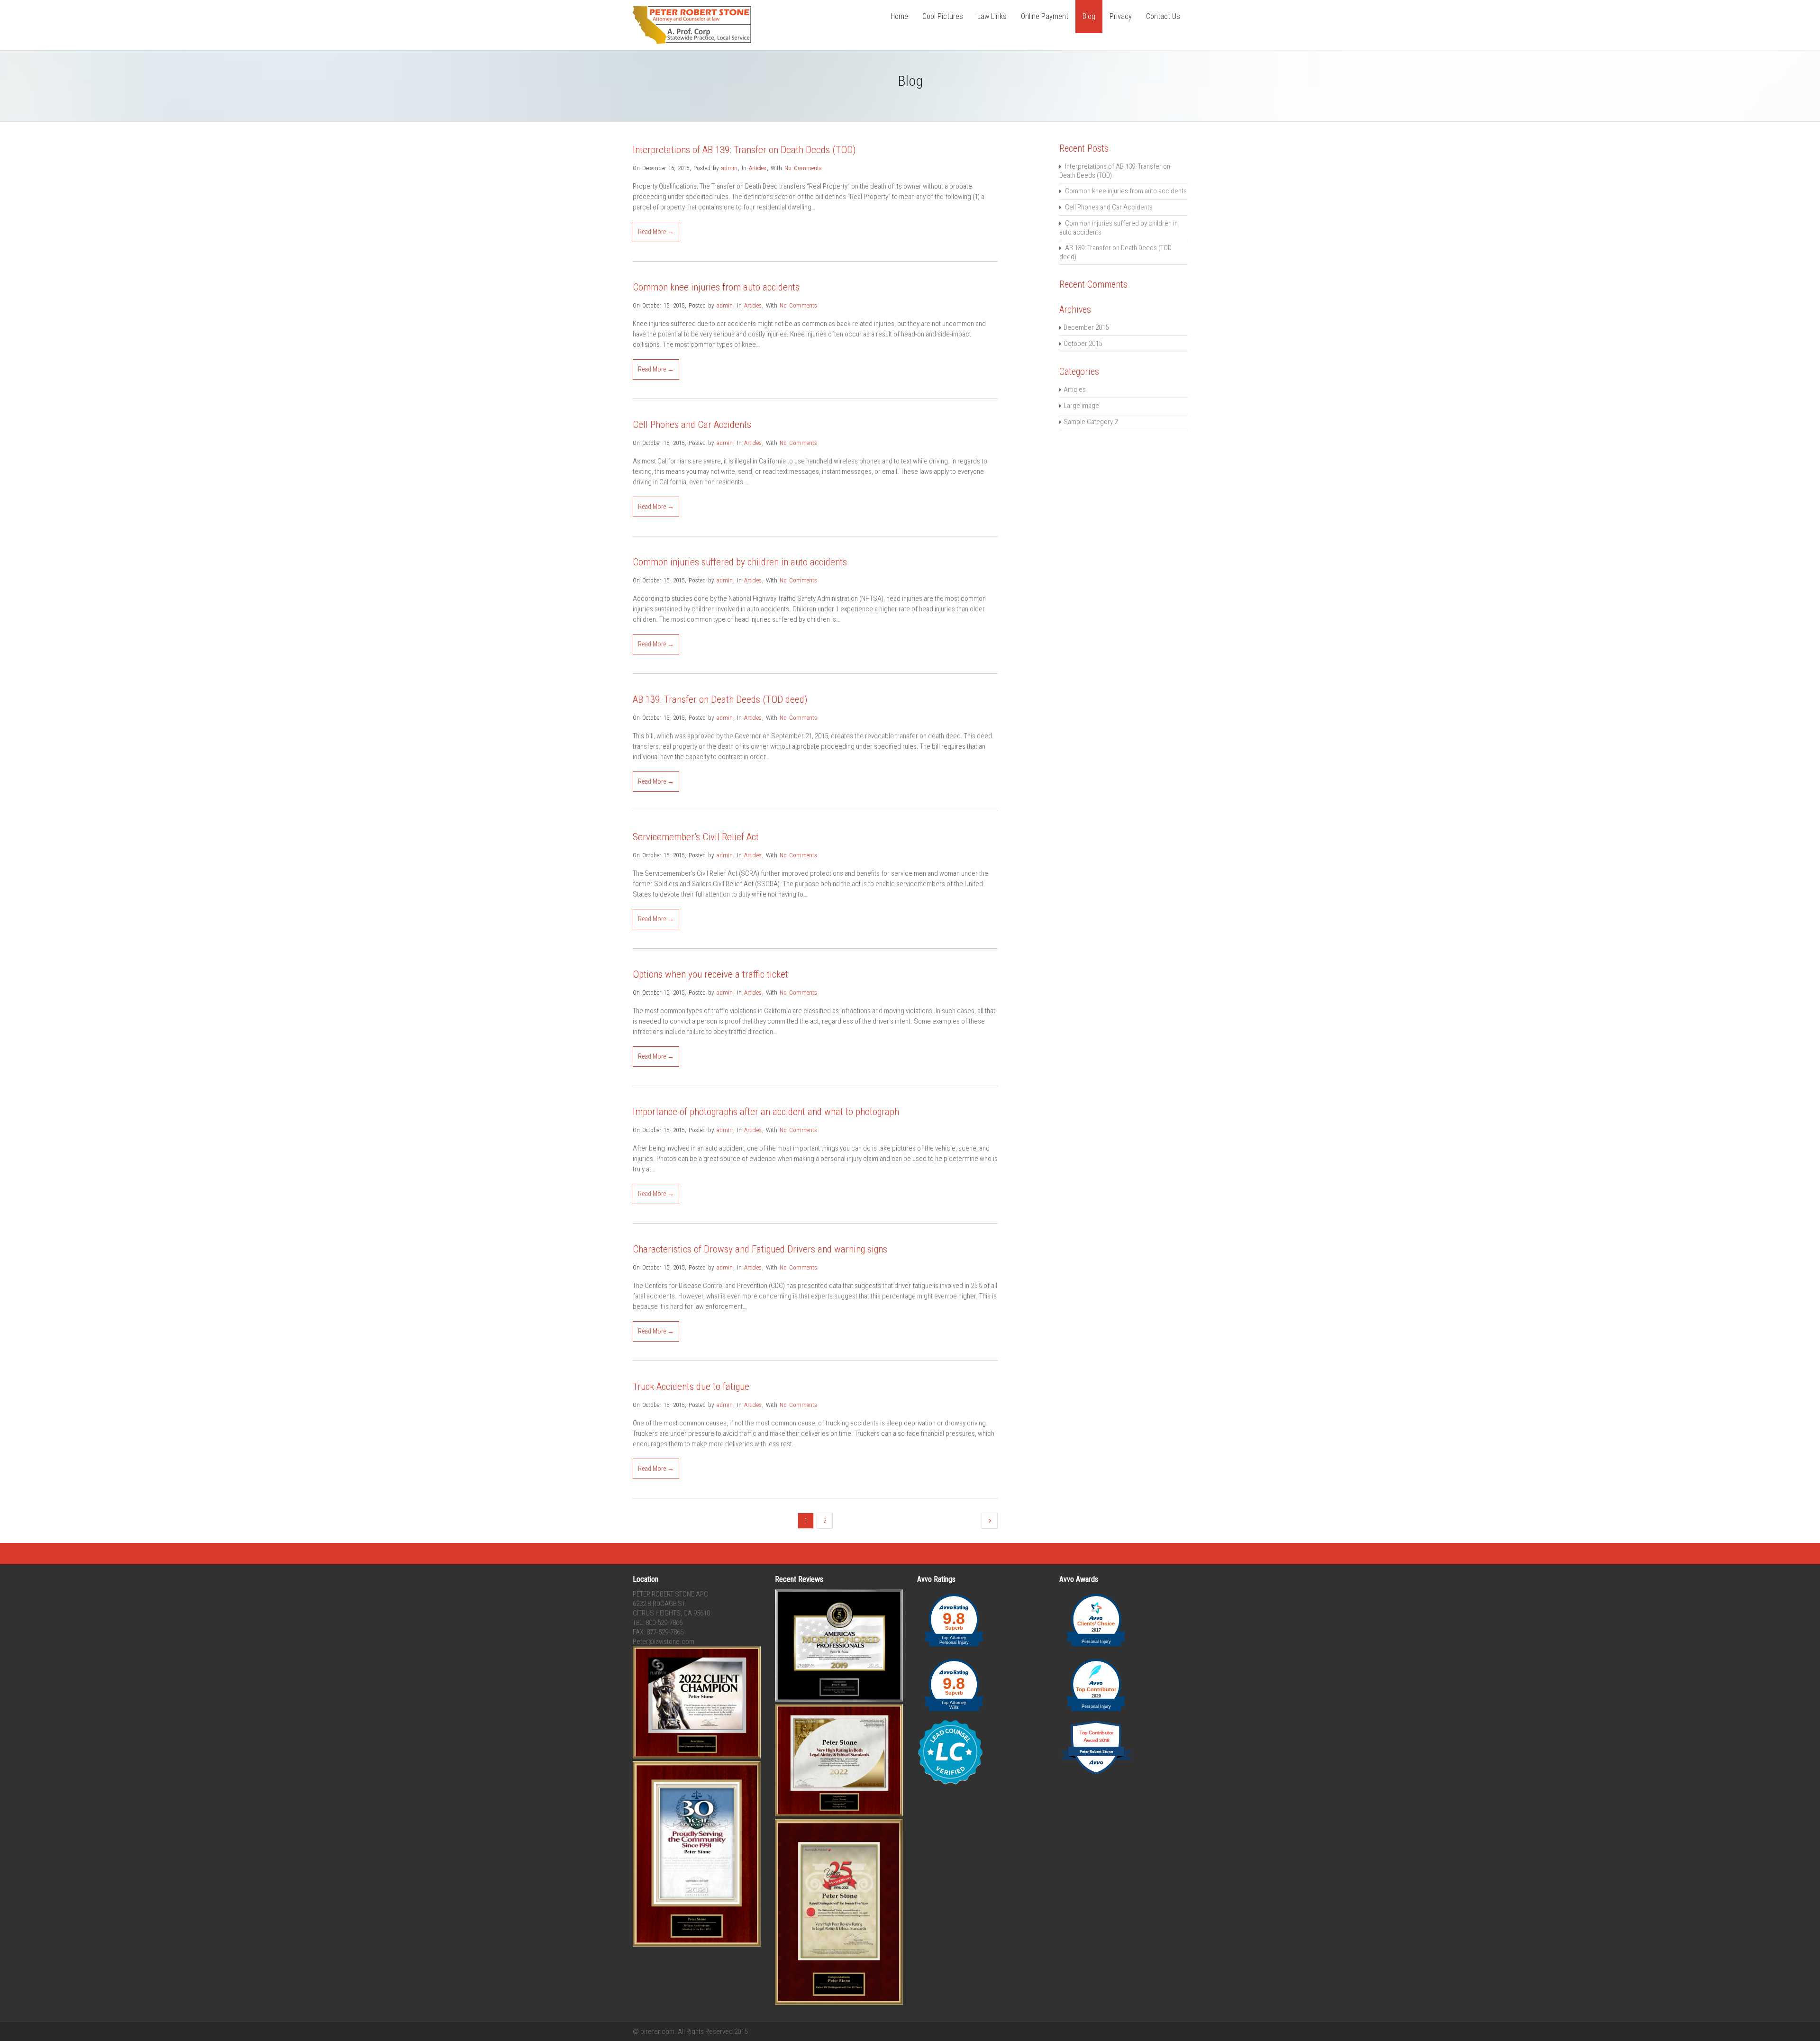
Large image (1081, 406)
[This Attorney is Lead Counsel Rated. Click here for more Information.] (950, 1783)
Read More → (656, 232)
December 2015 (1086, 327)
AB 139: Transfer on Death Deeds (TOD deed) (720, 699)
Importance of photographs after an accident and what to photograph (766, 1112)
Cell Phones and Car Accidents (692, 425)
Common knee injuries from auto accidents (716, 287)
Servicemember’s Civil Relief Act (696, 837)
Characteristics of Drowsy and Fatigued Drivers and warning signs (760, 1249)
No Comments (803, 168)
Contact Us (1163, 16)
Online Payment (1045, 16)
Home (899, 16)
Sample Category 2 (1091, 422)
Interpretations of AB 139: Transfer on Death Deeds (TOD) (744, 150)
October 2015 (1083, 344)
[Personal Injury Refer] (692, 42)
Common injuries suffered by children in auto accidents (740, 562)
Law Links (992, 16)
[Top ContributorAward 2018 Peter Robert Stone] (1096, 1774)
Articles (758, 168)
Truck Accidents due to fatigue (691, 1387)
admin (729, 168)
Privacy (1121, 16)
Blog (1089, 16)
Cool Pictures (943, 16)
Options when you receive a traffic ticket (710, 974)
